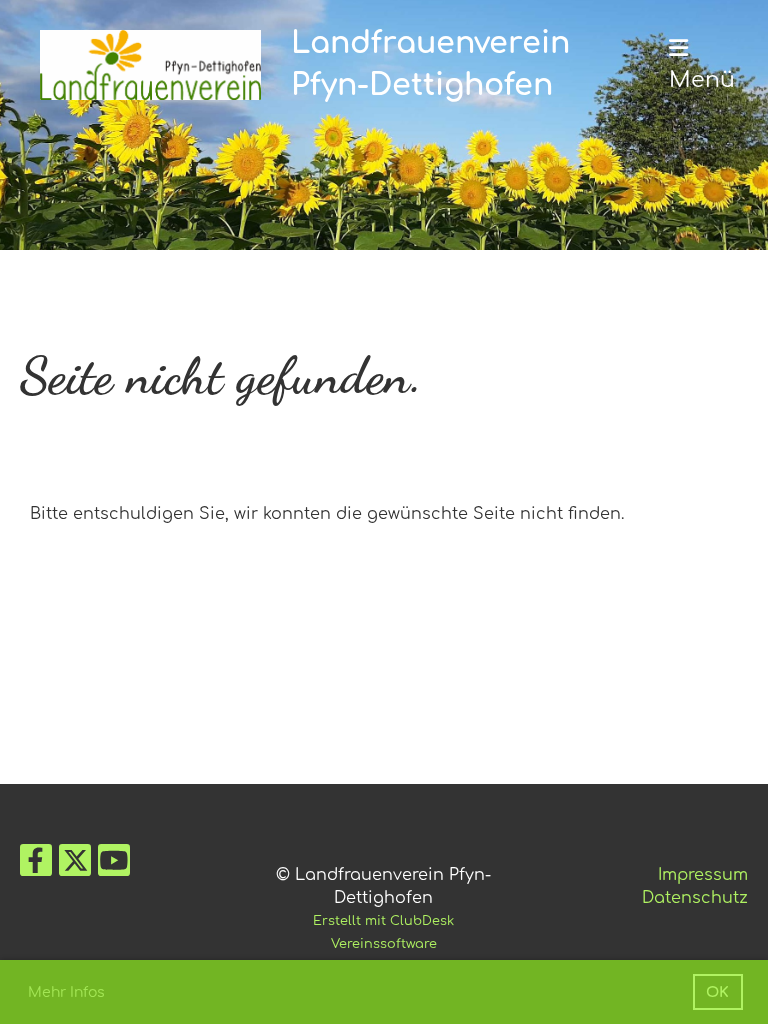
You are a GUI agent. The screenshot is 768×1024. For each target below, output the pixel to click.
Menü (702, 80)
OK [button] (717, 992)
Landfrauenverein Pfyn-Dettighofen (430, 64)
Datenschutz (695, 898)
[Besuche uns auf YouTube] (114, 865)
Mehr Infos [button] (66, 992)
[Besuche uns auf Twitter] (75, 865)
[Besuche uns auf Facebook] (36, 865)
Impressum (703, 875)
